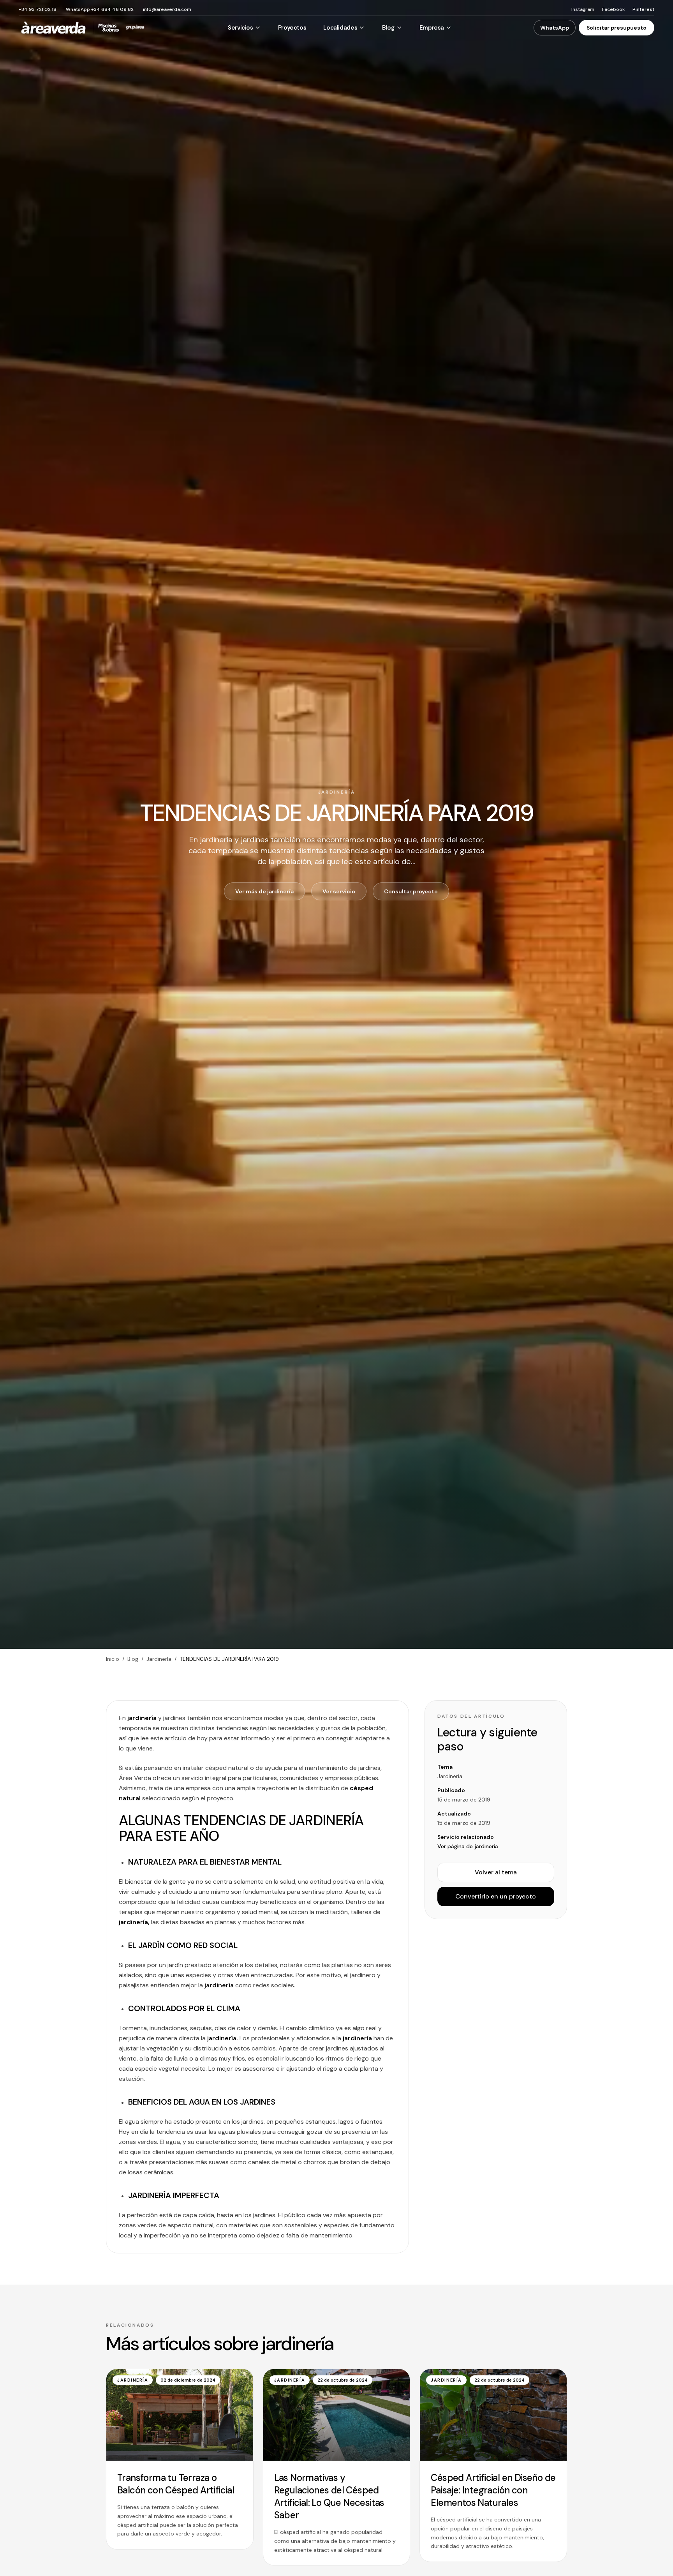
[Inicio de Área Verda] (53, 28)
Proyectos (292, 28)
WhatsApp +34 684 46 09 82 (100, 9)
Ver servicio (339, 891)
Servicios (240, 28)
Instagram (583, 9)
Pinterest (643, 9)
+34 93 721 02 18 (38, 9)
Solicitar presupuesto (617, 28)
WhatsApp (555, 28)
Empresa (432, 28)
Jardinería (159, 1659)
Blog (388, 28)
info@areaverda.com (167, 9)
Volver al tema (496, 1872)
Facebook (613, 9)
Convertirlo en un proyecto (496, 1896)
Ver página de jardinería (468, 1846)
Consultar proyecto (411, 891)
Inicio (113, 1659)
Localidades (340, 28)
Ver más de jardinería (264, 891)
